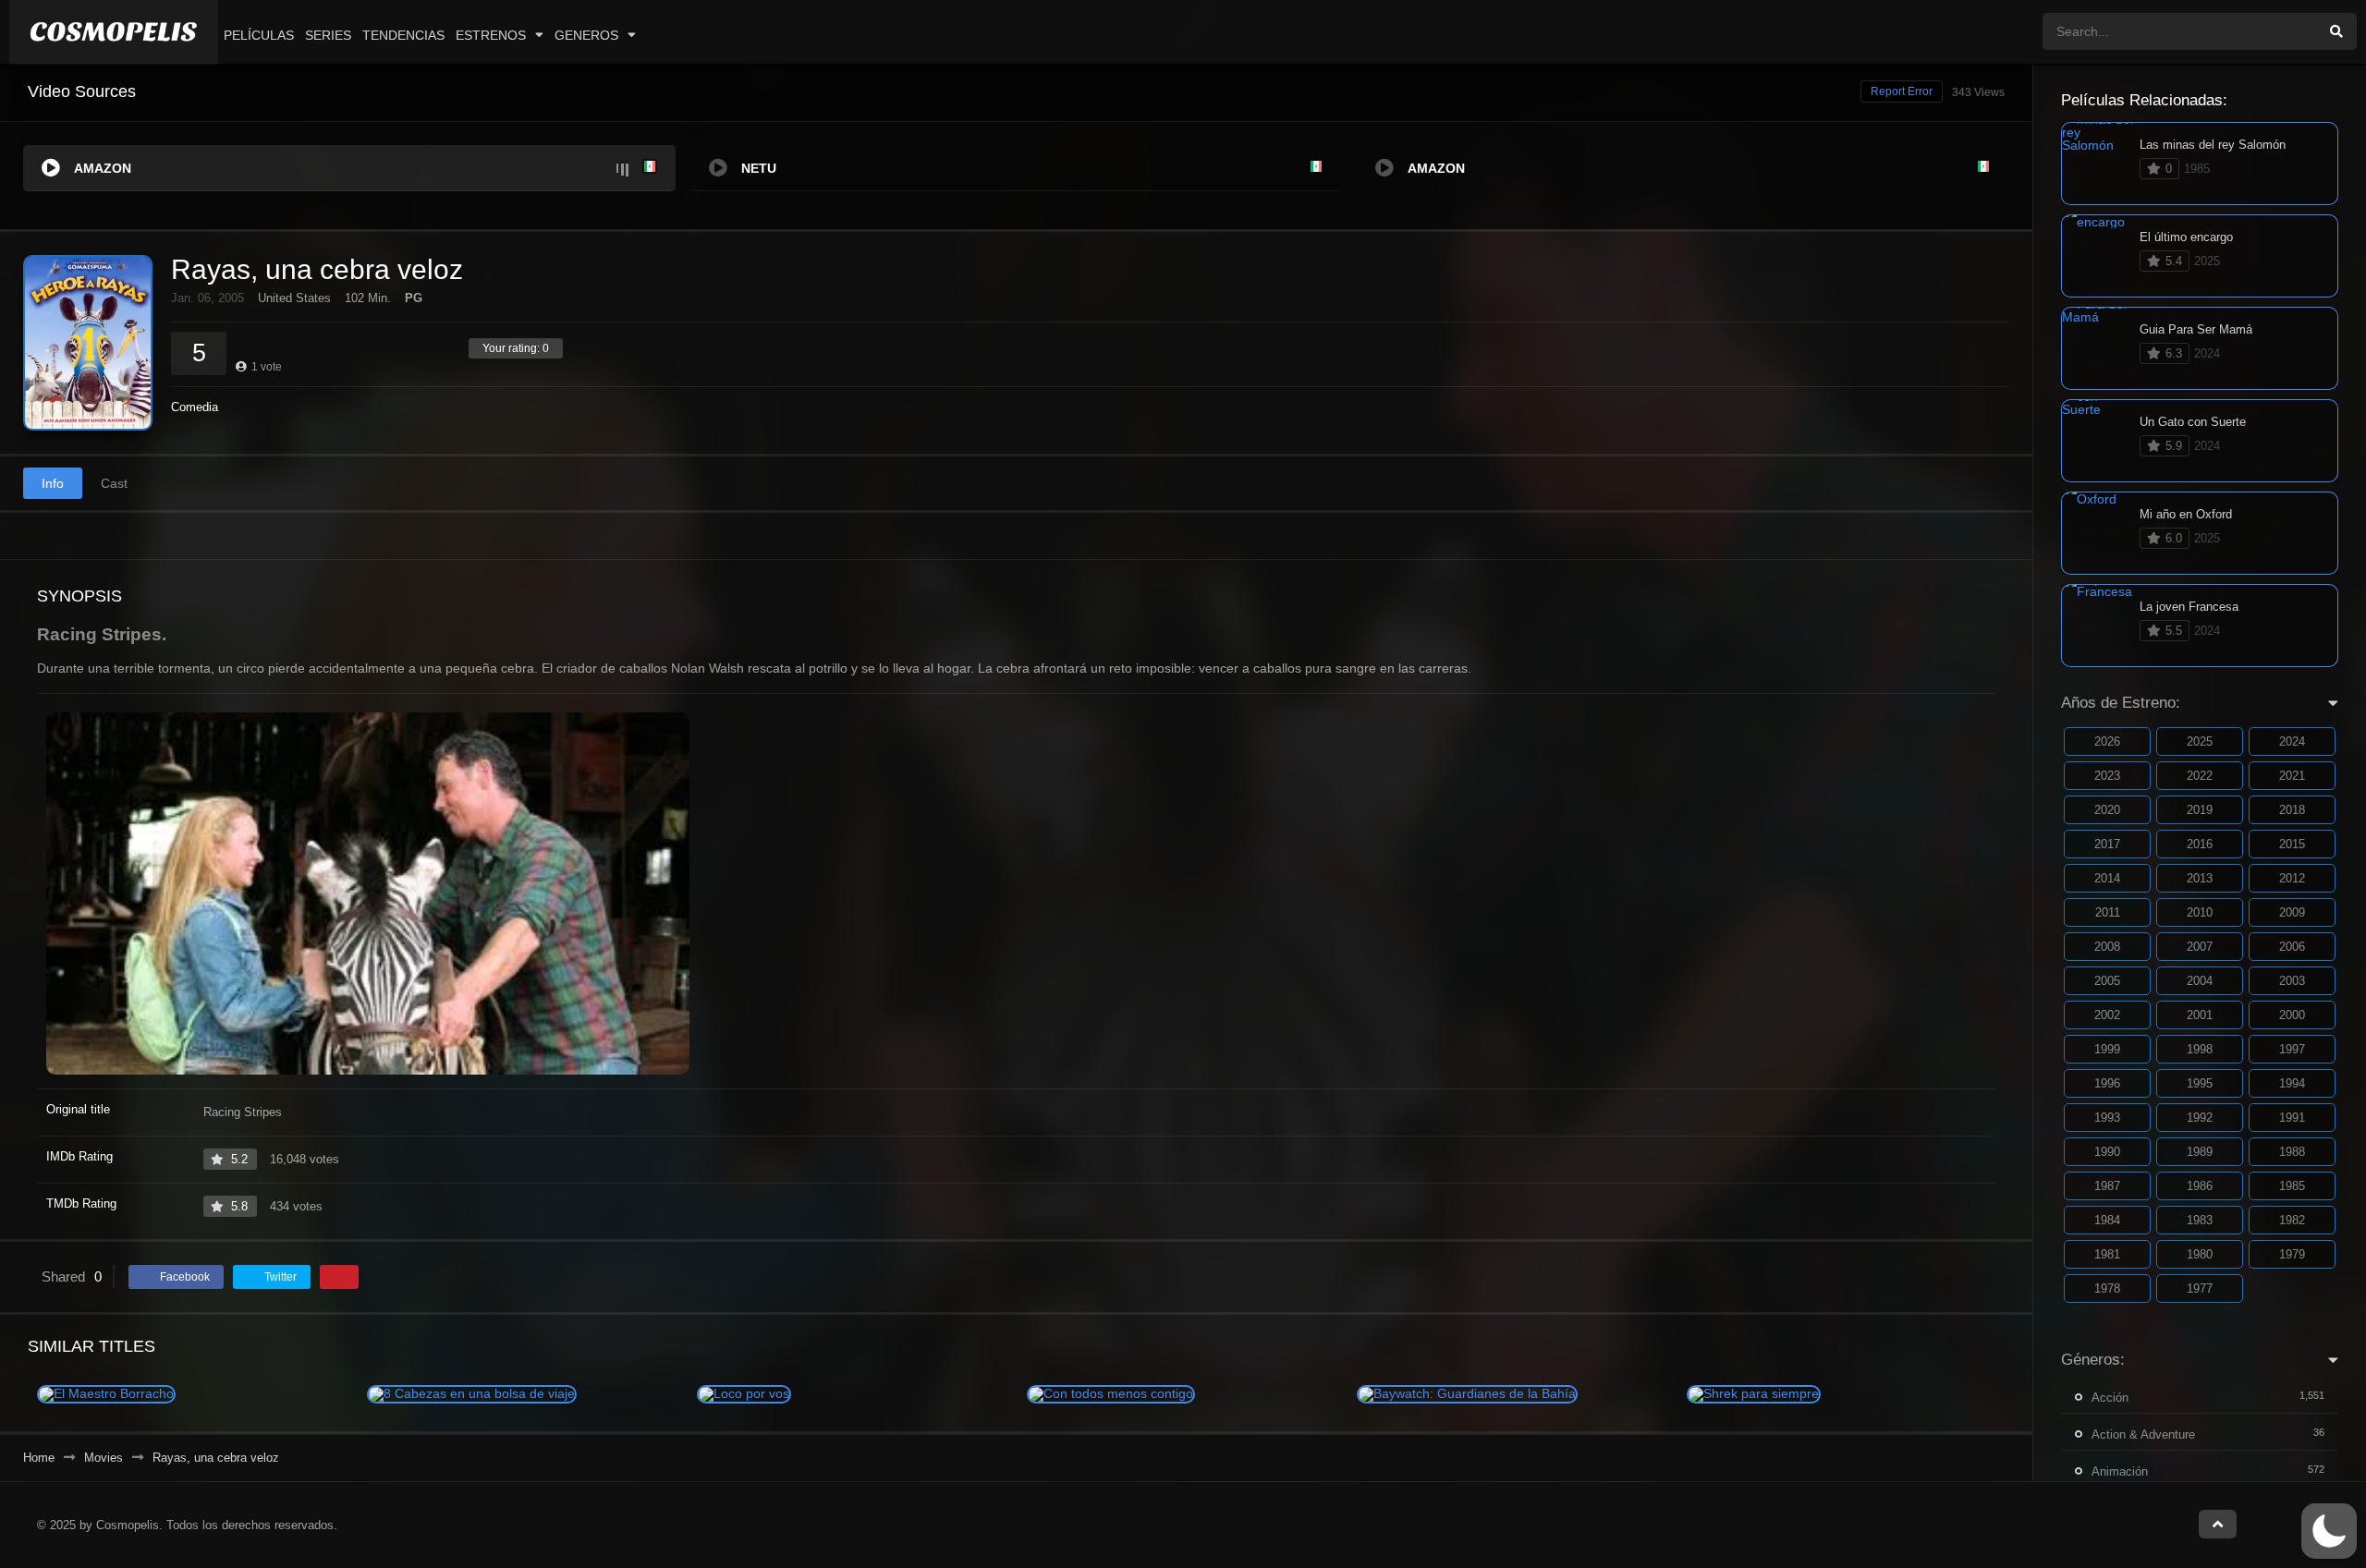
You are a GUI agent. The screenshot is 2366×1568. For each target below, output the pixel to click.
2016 (2200, 844)
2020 (2107, 810)
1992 (2200, 1118)
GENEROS (586, 35)
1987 (2107, 1186)
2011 (2108, 912)
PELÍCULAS (259, 35)
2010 (2200, 912)
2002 (2107, 1015)
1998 (2200, 1049)
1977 (2200, 1288)
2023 (2107, 776)
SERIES (328, 35)
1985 (2292, 1186)
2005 (2107, 981)
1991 (2292, 1118)
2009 (2292, 912)
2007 (2200, 947)
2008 (2107, 947)
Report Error (1902, 91)
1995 (2200, 1083)
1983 (2200, 1220)
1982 (2292, 1220)
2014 (2107, 878)
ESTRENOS (491, 35)
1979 (2292, 1254)
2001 (2200, 1015)
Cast (114, 483)
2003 (2292, 981)
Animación (2120, 1471)
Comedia (195, 407)
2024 (2292, 741)
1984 (2107, 1220)
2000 (2292, 1015)
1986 (2200, 1186)
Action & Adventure (2143, 1434)
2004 (2200, 981)
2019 (2200, 810)
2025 (2200, 741)
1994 (2292, 1083)
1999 (2107, 1049)
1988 (2292, 1152)
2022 (2200, 776)
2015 (2292, 844)
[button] (2329, 1531)
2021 (2292, 776)
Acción (2110, 1398)
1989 (2200, 1152)
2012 (2292, 878)
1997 (2292, 1049)
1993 (2107, 1118)
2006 (2292, 947)
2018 (2292, 810)
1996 (2107, 1083)
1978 (2107, 1288)
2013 (2200, 878)
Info (53, 483)
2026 (2107, 741)
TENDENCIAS (403, 35)
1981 (2107, 1254)
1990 (2107, 1152)
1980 (2200, 1254)
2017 (2107, 844)
